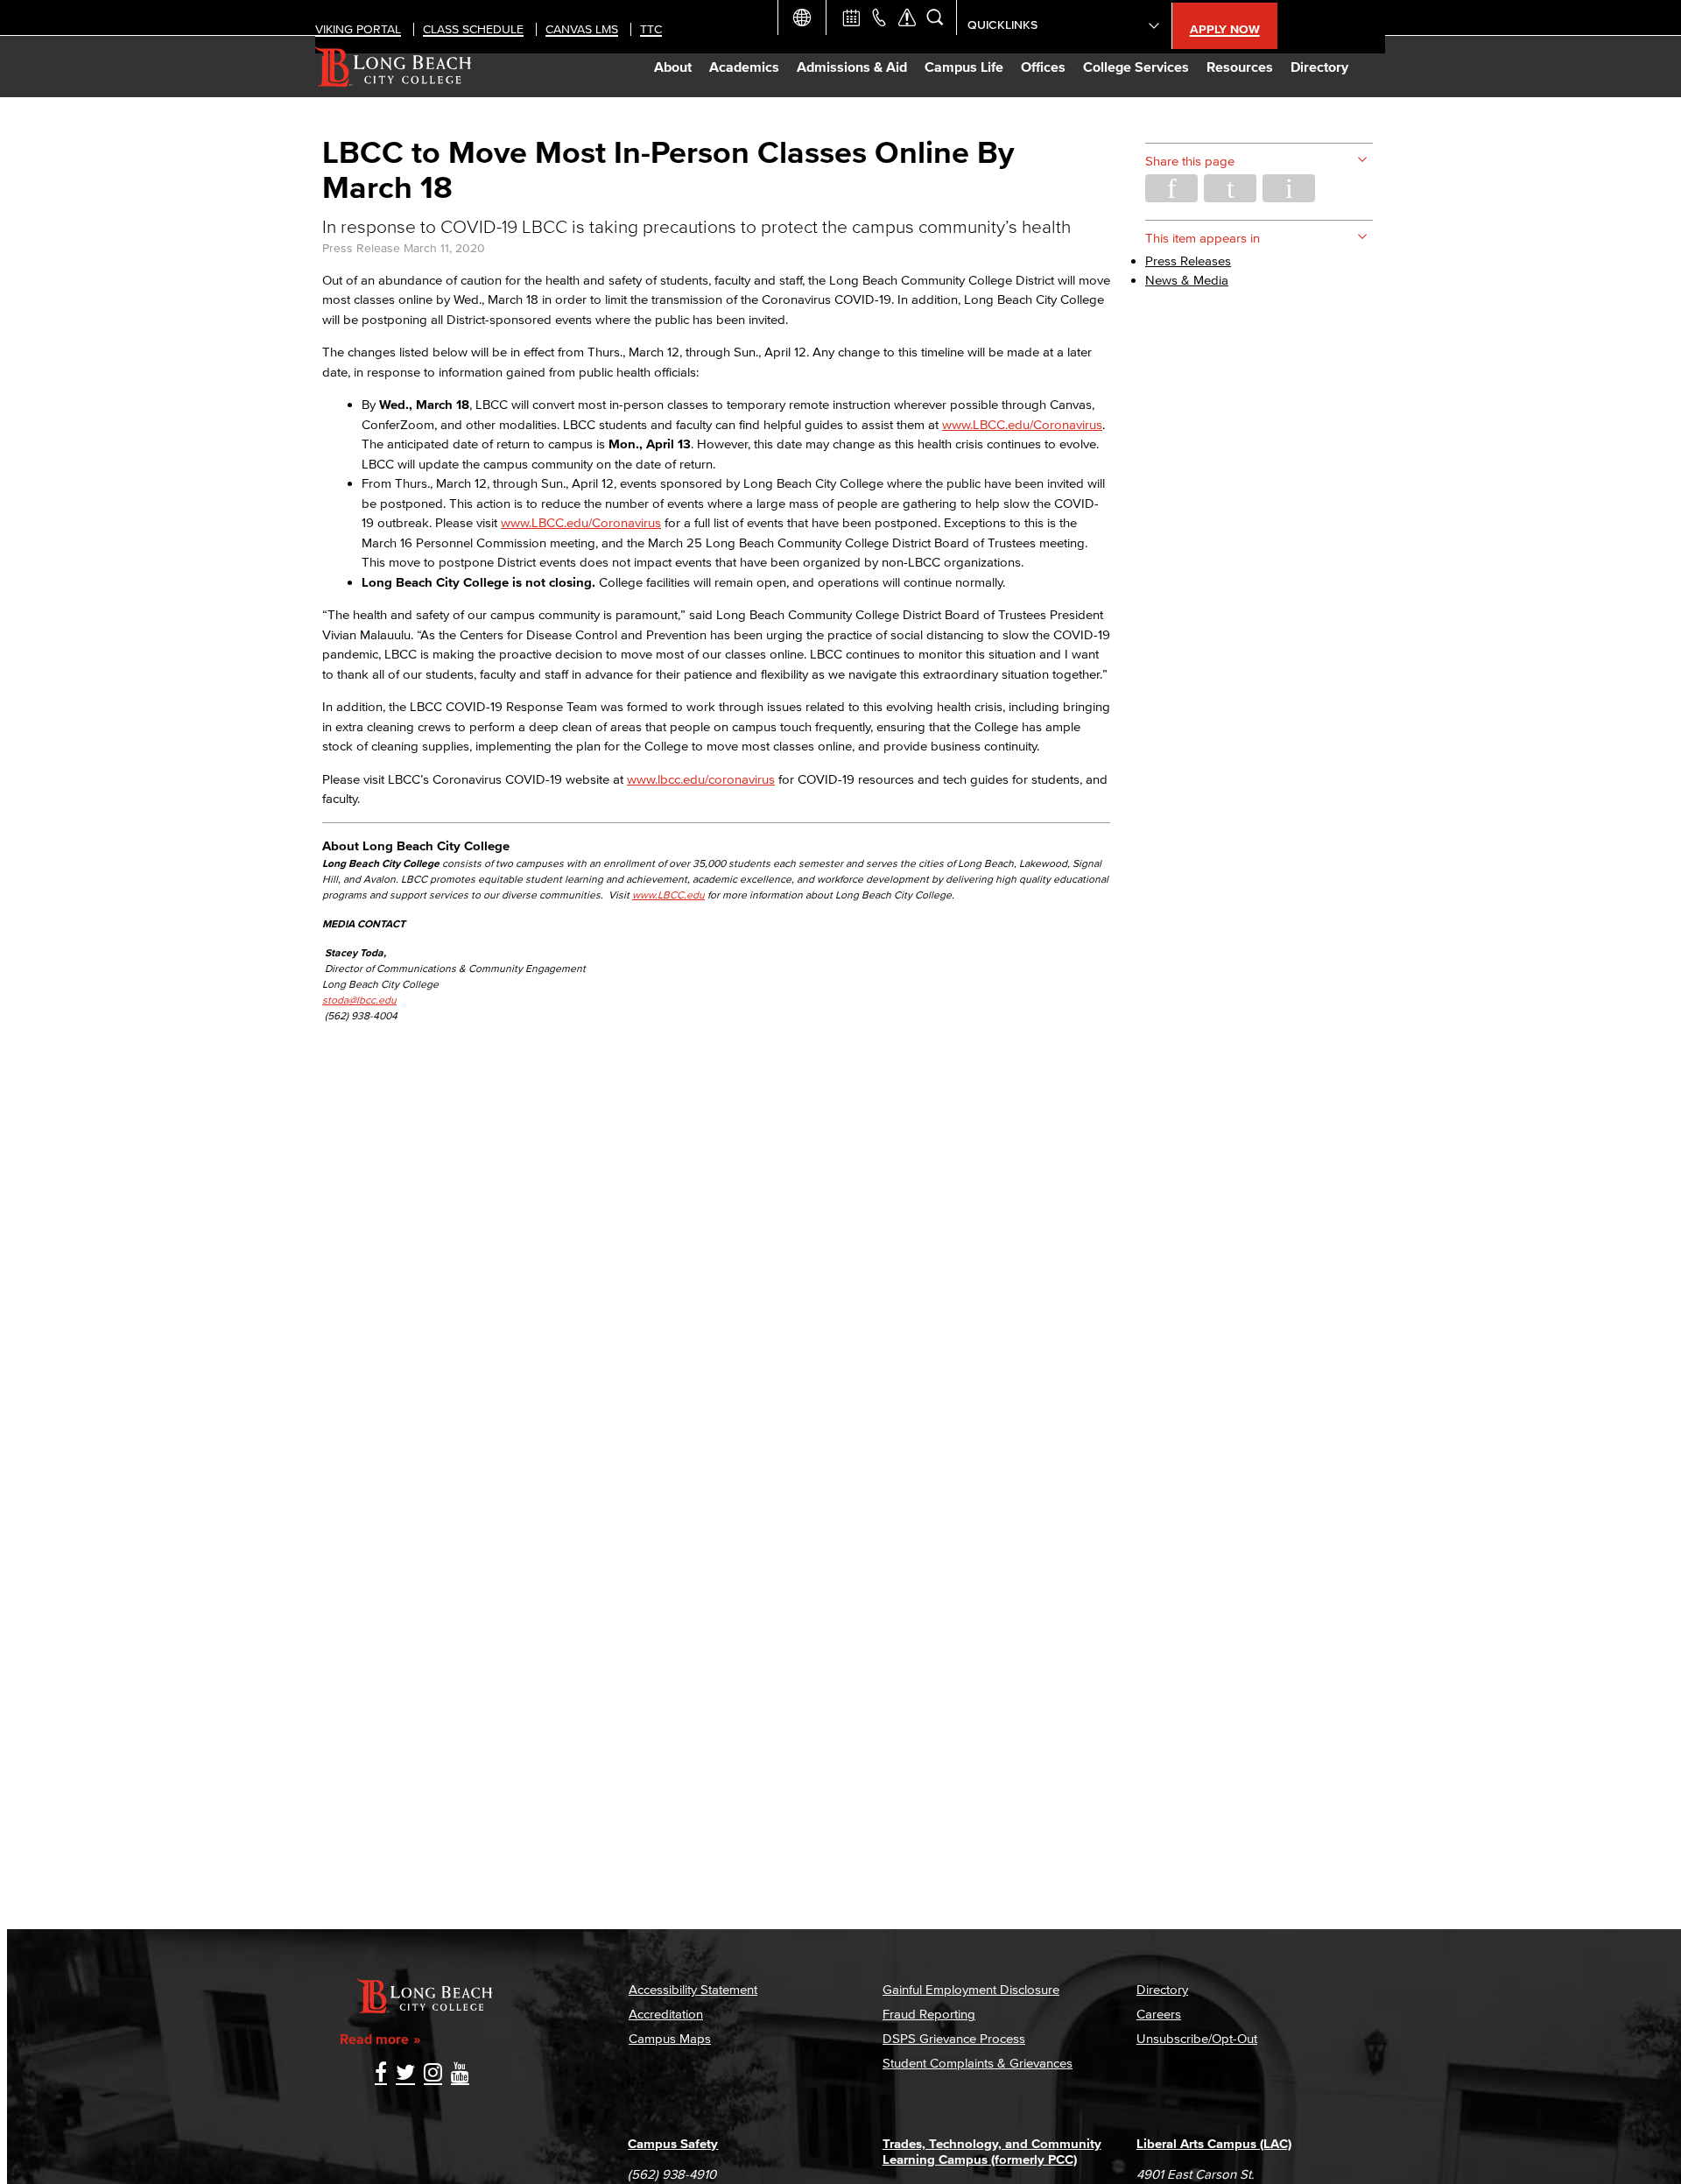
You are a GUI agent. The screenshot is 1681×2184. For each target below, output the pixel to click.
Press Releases (1188, 261)
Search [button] (935, 18)
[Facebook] (381, 2074)
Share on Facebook (1171, 188)
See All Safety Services (907, 18)
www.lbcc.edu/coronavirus (701, 779)
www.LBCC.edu (668, 895)
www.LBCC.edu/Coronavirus (1022, 424)
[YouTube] (460, 2074)
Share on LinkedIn (1289, 188)
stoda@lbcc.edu (359, 1000)
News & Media (1187, 280)
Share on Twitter (1230, 188)
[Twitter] (405, 2074)
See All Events (851, 18)
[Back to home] (394, 67)
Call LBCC (879, 18)
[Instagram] (433, 2074)
